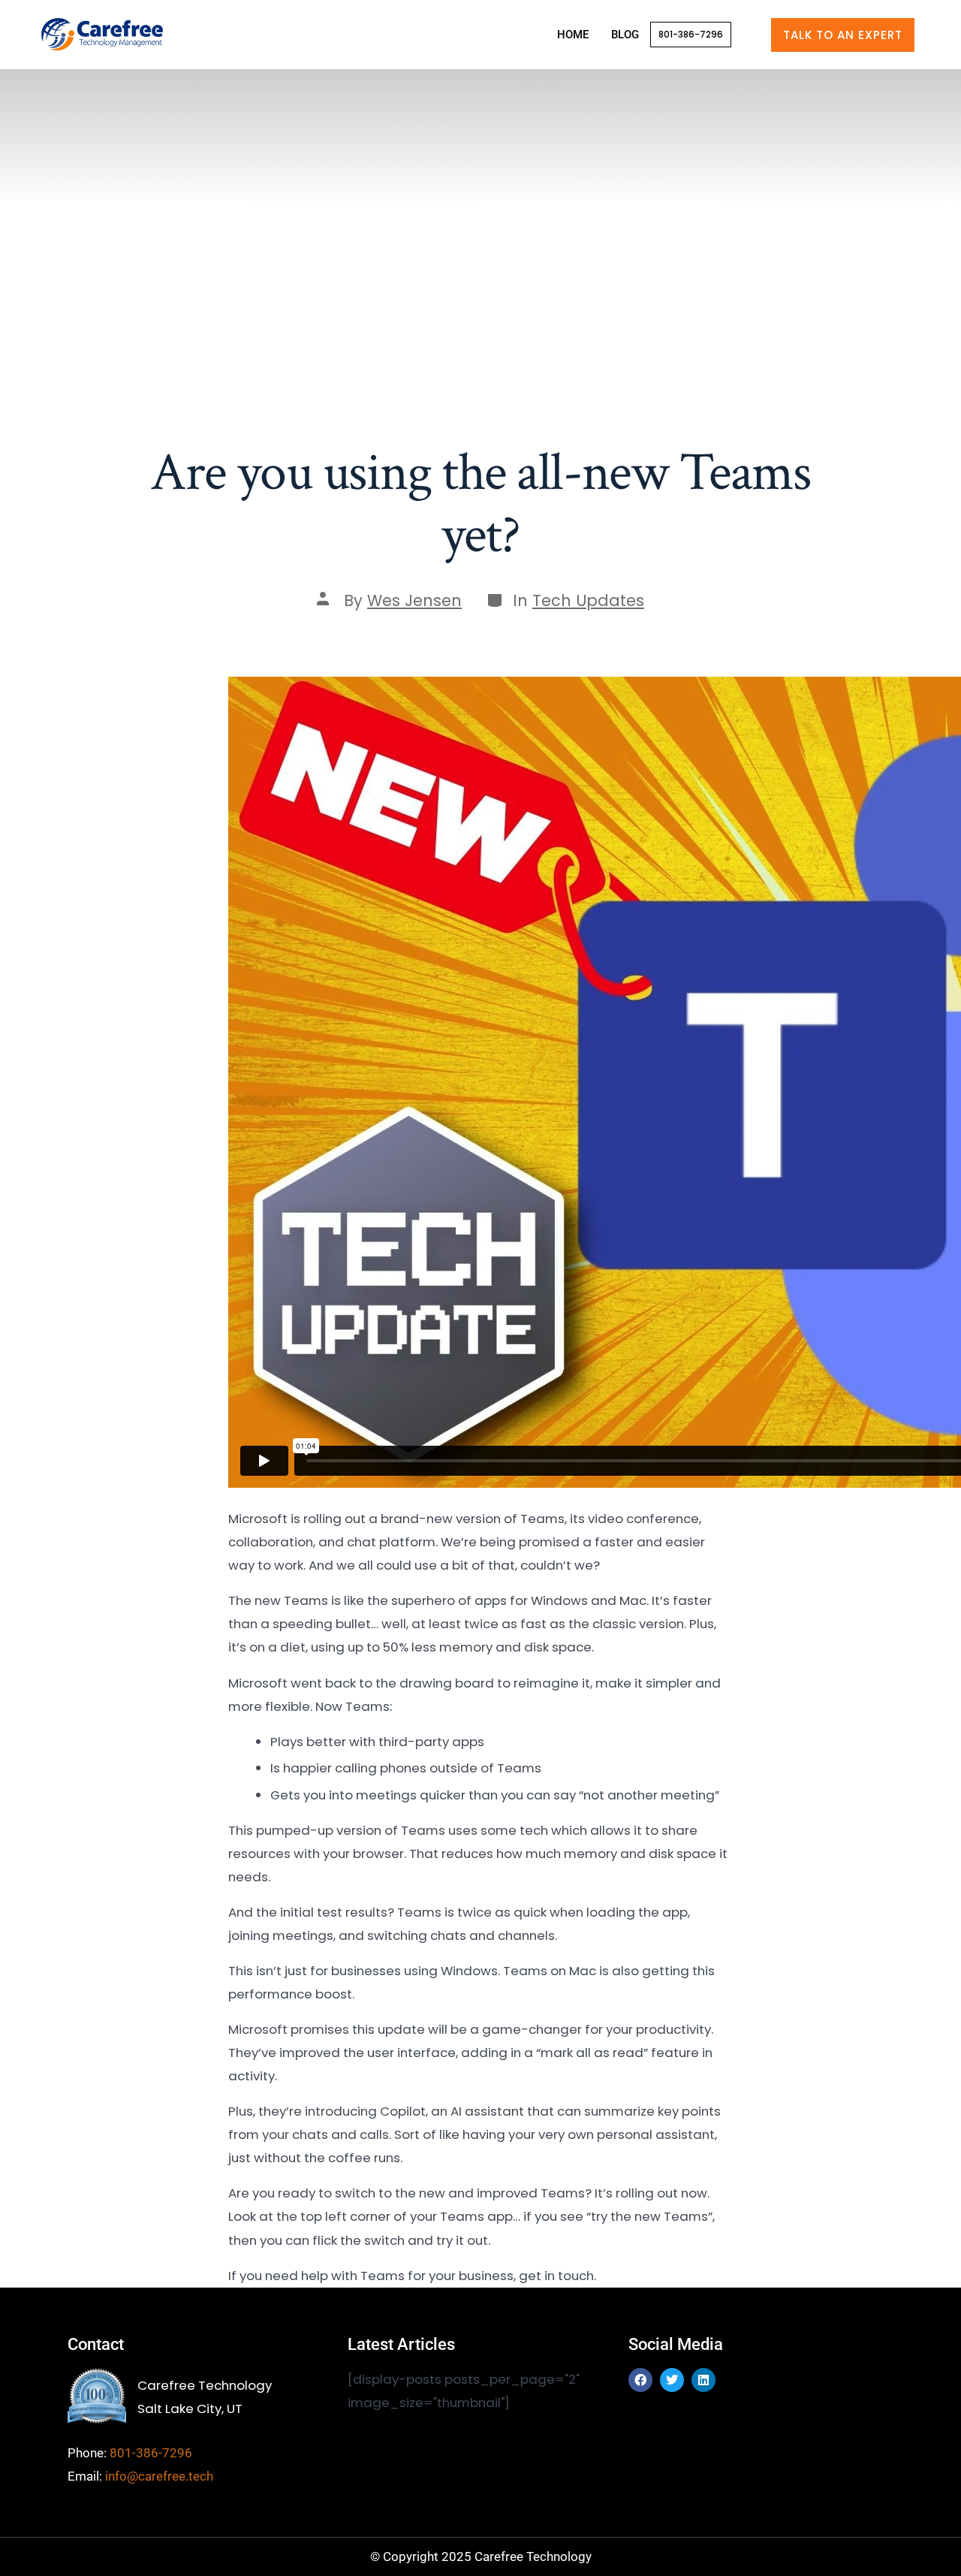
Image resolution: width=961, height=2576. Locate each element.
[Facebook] (640, 2380)
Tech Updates (588, 600)
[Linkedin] (703, 2380)
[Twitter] (672, 2380)
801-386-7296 (691, 34)
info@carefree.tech (159, 2476)
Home (573, 35)
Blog (625, 35)
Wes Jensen (414, 600)
